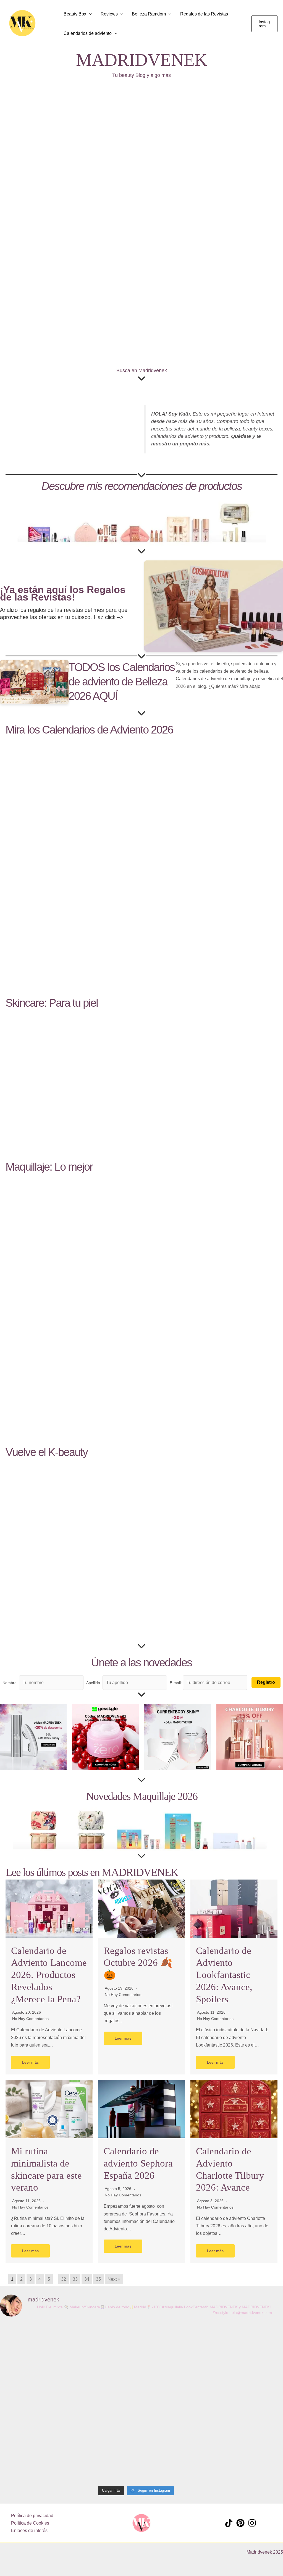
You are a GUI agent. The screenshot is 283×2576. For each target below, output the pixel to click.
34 (87, 2279)
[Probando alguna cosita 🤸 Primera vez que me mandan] (136, 2361)
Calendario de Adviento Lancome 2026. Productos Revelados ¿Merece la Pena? (49, 1975)
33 (75, 2279)
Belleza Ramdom (149, 14)
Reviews (109, 14)
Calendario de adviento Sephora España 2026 (138, 2163)
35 (98, 2279)
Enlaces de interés (29, 2531)
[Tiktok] (229, 2523)
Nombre (10, 1683)
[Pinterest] (240, 2523)
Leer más (30, 2062)
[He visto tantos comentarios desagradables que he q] (191, 2391)
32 (64, 2279)
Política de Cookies (30, 2523)
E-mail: (176, 1683)
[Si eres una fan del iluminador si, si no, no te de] (81, 2398)
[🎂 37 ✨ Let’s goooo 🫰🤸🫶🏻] (26, 2338)
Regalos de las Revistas (204, 14)
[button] (51, 24)
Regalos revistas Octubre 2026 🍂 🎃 (138, 1963)
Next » (114, 2279)
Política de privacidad (32, 2516)
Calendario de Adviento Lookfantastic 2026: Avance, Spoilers (224, 1975)
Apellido (93, 1683)
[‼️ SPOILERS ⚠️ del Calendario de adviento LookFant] (246, 2402)
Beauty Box (75, 14)
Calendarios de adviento (88, 33)
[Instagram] (252, 2523)
